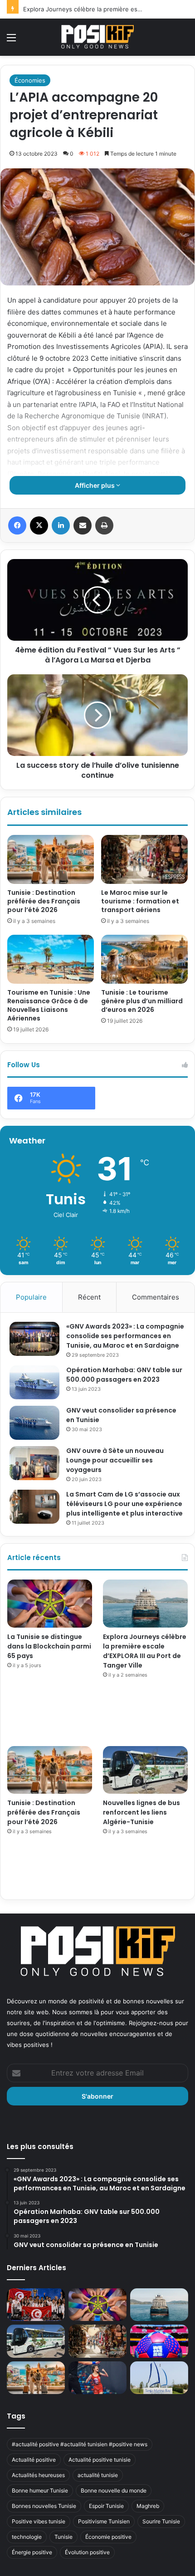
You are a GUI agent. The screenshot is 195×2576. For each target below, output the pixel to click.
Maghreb (148, 2506)
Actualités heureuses (38, 2475)
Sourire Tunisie (161, 2521)
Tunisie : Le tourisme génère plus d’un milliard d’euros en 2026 (142, 1001)
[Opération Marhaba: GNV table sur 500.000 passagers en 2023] (34, 1382)
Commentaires (156, 1297)
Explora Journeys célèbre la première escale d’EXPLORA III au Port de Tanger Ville (145, 1651)
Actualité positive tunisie (100, 2460)
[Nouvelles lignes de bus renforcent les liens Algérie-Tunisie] (145, 1770)
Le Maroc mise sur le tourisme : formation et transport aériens (140, 901)
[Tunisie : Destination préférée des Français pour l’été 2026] (51, 859)
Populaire (31, 1297)
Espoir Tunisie (106, 2506)
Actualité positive (34, 2460)
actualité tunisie (98, 2475)
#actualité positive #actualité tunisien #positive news (80, 2444)
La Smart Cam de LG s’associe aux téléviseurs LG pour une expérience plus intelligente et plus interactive (124, 1504)
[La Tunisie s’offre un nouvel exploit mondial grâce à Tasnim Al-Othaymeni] (97, 2378)
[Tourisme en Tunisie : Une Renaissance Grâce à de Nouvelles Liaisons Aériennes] (51, 959)
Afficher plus (95, 485)
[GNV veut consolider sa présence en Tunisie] (34, 1423)
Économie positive (108, 2537)
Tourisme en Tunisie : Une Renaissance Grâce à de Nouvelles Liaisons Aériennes (49, 1005)
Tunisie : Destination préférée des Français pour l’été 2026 (44, 901)
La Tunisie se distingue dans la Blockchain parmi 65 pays (49, 1646)
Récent (89, 1297)
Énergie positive (32, 2552)
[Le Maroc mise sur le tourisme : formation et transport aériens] (144, 859)
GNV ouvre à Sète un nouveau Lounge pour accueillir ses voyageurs (115, 1460)
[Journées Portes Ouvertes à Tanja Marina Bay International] (159, 2378)
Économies (30, 80)
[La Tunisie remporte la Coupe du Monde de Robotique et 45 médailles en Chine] (36, 2305)
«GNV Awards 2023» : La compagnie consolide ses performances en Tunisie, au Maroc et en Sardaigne (125, 1336)
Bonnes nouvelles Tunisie (44, 2506)
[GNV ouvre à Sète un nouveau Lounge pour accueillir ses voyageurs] (34, 1463)
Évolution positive (87, 2552)
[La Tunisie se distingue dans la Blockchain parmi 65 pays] (50, 1604)
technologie (27, 2537)
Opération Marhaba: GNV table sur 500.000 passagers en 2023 (124, 1375)
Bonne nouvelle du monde (114, 2490)
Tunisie (63, 2537)
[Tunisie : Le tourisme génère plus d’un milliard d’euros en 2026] (144, 959)
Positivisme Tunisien (104, 2521)
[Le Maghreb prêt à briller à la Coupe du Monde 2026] (159, 2341)
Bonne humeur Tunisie (40, 2490)
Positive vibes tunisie (39, 2521)
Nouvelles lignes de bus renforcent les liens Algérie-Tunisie (141, 1812)
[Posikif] (97, 37)
